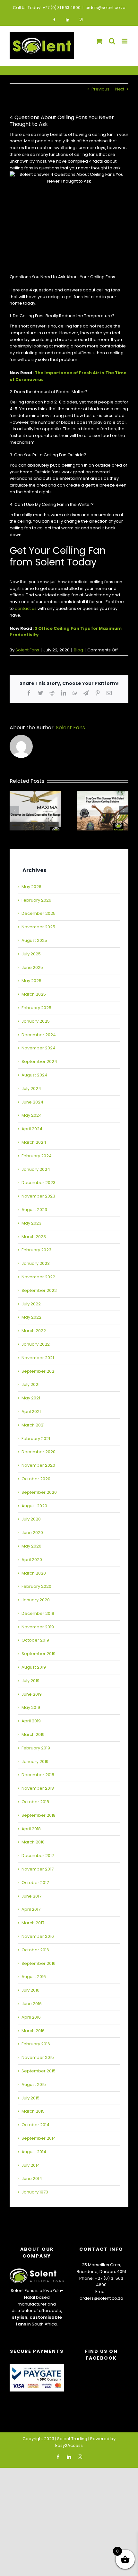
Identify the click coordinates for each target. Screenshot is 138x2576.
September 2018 (39, 1815)
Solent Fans (27, 650)
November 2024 (39, 1048)
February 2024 (37, 1156)
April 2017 (31, 1909)
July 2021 (30, 1384)
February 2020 (36, 1586)
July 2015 (30, 2098)
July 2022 (31, 1304)
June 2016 (32, 2004)
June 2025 (32, 967)
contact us (26, 608)
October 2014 (35, 2125)
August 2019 (34, 1667)
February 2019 (36, 1748)
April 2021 (31, 1411)
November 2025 (38, 927)
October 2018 (35, 1802)
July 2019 (30, 1681)
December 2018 (38, 1775)
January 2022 (36, 1344)
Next (120, 89)
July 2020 (31, 1519)
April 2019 (31, 1721)
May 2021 (31, 1398)
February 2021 (36, 1439)
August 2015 (34, 2084)
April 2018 (31, 1829)
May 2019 (31, 1707)
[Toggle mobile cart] (99, 41)
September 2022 (39, 1290)
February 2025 (36, 1008)
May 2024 (32, 1115)
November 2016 (38, 1936)
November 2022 (38, 1277)
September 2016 (39, 1963)
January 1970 (35, 2192)
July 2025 (31, 954)
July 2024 (31, 1089)
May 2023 (31, 1223)
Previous (100, 89)
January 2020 (36, 1600)
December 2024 (39, 1035)
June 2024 (32, 1102)
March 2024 (34, 1142)
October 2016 (35, 1950)
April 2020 (32, 1560)
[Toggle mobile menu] (125, 41)
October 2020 (36, 1479)
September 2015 (39, 2071)
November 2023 (38, 1196)
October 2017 (35, 1883)
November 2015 (38, 2057)
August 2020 (34, 1506)
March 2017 (33, 1923)
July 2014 (31, 2165)
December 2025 (39, 913)
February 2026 (36, 900)
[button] (14, 810)
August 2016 (34, 1977)
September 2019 (39, 1654)
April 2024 (32, 1129)
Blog (78, 650)
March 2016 (33, 2031)
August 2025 (34, 940)
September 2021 (39, 1371)
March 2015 (33, 2111)
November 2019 (38, 1627)
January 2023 (36, 1263)
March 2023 (34, 1237)
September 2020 (39, 1492)
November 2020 (38, 1465)
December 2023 (39, 1183)
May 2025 (31, 981)
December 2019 (38, 1613)
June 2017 (31, 1896)
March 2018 (33, 1842)
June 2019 (32, 1694)
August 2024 (34, 1075)
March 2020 (34, 1573)
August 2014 (34, 2152)
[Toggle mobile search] (112, 41)
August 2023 (34, 1210)
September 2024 (39, 1061)
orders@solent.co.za (105, 8)
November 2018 (38, 1788)
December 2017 (38, 1856)
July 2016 (30, 1990)
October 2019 (35, 1640)
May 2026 (31, 887)
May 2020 (31, 1546)
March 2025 (34, 994)
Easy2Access (69, 2445)
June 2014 (32, 2178)
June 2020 (32, 1533)
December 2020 (39, 1452)
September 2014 (39, 2138)
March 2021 (33, 1425)
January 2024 (36, 1169)
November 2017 (38, 1869)
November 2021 (38, 1358)
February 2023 (36, 1250)
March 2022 (34, 1331)
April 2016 (31, 2017)
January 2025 (36, 1021)
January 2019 (35, 1762)
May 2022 (31, 1317)
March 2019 (33, 1734)
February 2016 (36, 2044)
